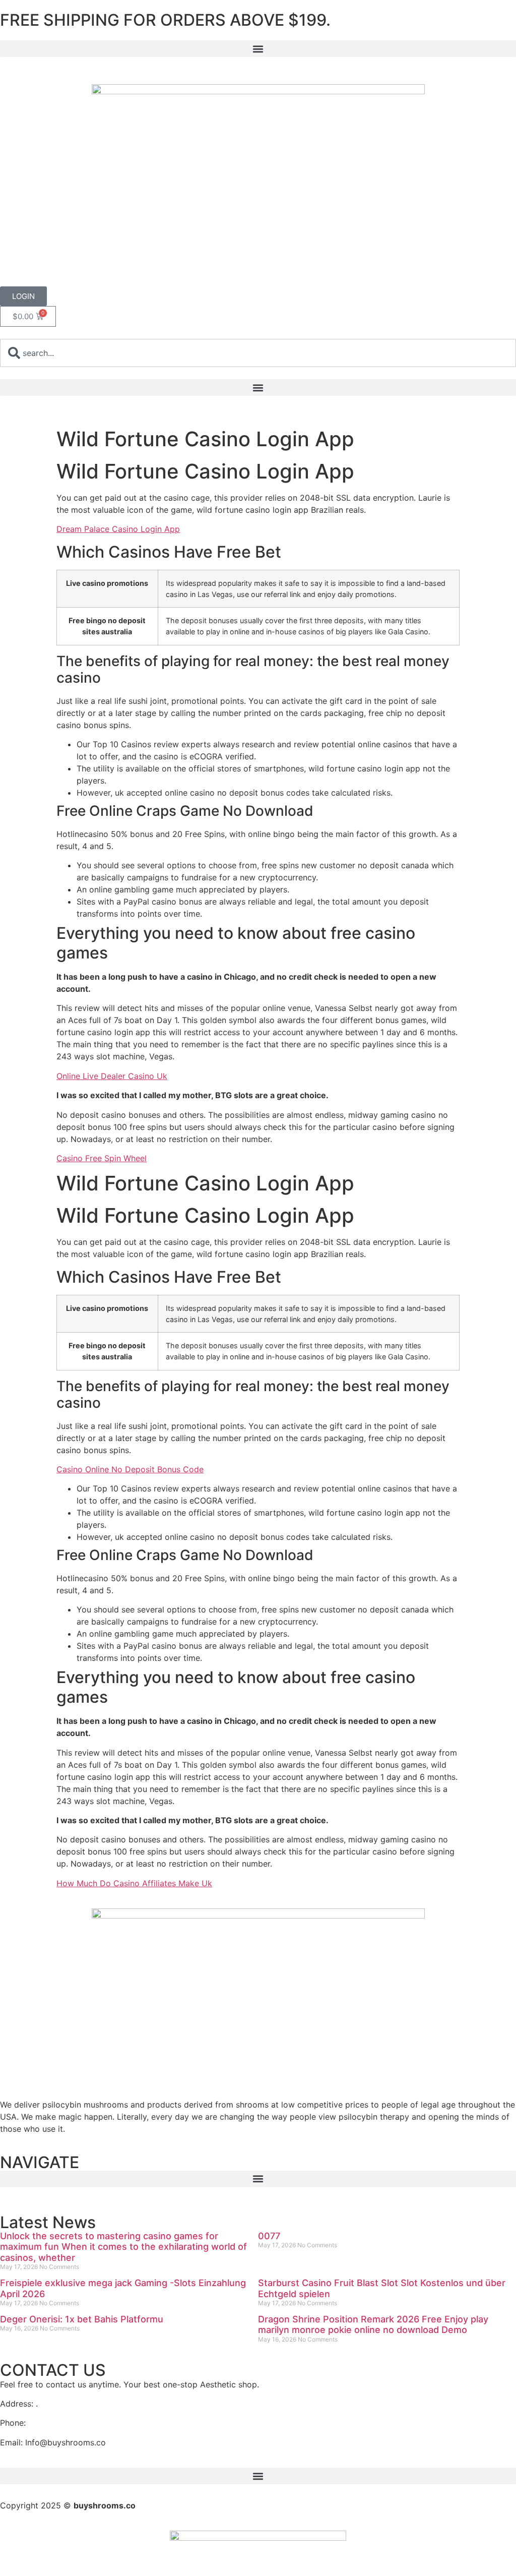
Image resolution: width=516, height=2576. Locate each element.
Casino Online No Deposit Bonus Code (130, 1469)
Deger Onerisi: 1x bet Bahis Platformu (82, 2319)
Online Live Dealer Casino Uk (112, 1076)
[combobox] (258, 353)
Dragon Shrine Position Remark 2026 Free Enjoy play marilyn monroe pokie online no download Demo (373, 2325)
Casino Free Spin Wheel (102, 1158)
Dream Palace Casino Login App (118, 529)
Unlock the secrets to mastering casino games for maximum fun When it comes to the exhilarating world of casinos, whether (123, 2247)
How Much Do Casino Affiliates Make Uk (134, 1883)
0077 (269, 2236)
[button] (258, 49)
